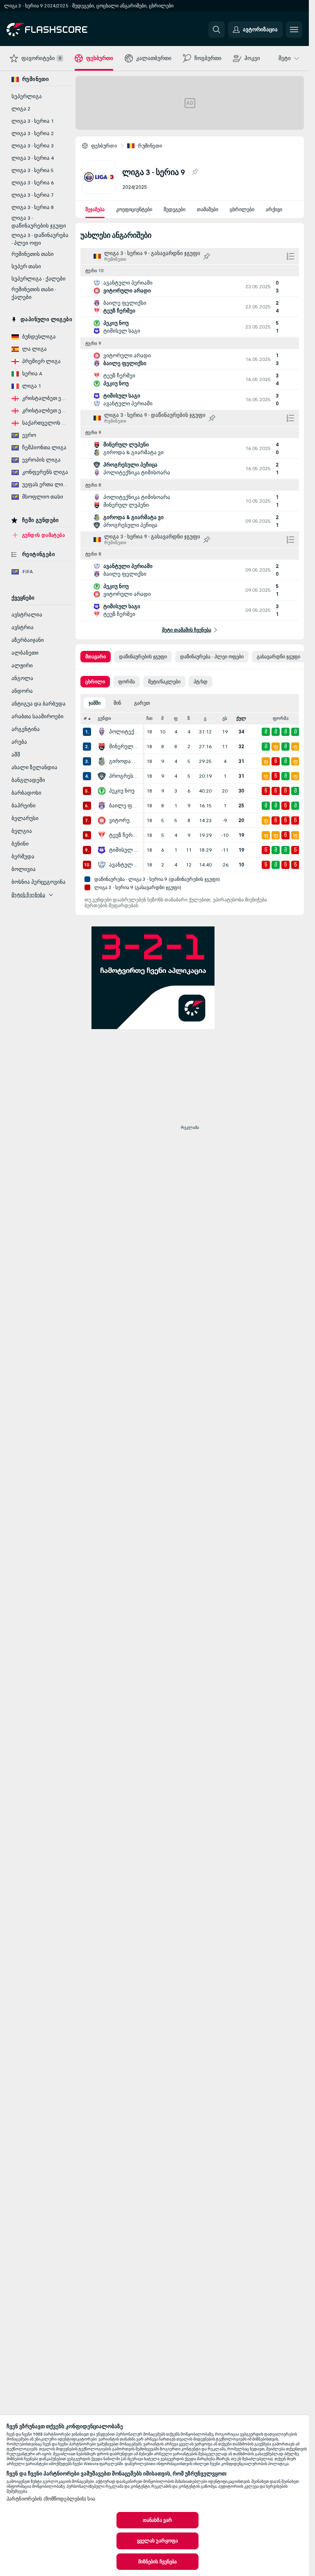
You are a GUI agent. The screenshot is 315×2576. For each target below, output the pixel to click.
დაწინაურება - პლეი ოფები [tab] (212, 657)
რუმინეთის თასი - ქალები (34, 293)
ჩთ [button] (150, 718)
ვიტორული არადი (124, 820)
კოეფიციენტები (134, 209)
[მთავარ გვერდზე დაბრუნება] (63, 30)
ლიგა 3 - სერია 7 (33, 195)
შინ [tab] (117, 703)
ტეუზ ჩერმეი (124, 835)
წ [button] (189, 718)
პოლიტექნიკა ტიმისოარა (124, 732)
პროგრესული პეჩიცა (124, 776)
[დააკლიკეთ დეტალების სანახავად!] (190, 287)
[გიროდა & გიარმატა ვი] (102, 761)
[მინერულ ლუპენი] (102, 747)
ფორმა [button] (281, 718)
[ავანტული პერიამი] (102, 865)
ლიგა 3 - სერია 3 (33, 146)
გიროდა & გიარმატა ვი (124, 761)
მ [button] (162, 718)
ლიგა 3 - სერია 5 (33, 170)
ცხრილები (242, 209)
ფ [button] (176, 718)
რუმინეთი (150, 146)
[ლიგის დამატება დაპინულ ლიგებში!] (195, 172)
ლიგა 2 (21, 109)
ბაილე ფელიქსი (124, 806)
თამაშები (208, 209)
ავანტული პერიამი (124, 865)
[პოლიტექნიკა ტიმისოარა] (102, 732)
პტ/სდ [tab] (201, 682)
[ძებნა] (217, 30)
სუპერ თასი (26, 267)
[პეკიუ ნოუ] (102, 791)
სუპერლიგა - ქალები (39, 279)
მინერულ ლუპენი (124, 747)
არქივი (274, 209)
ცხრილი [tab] (95, 682)
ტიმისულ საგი (124, 850)
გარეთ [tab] (142, 703)
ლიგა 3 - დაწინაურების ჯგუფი (39, 222)
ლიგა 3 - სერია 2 (33, 133)
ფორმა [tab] (127, 682)
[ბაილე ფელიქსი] (102, 806)
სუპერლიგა (27, 97)
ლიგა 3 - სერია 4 (33, 158)
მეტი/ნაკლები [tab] (164, 682)
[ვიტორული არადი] (102, 820)
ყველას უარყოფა (158, 2541)
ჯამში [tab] (95, 703)
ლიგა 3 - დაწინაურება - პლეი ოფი (40, 239)
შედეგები (175, 209)
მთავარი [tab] (96, 657)
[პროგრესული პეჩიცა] (102, 776)
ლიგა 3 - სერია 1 (33, 121)
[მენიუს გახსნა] (294, 30)
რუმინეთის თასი (33, 254)
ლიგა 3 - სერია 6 (33, 183)
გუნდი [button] (104, 718)
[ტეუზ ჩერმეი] (102, 835)
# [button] (85, 718)
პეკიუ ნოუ (122, 791)
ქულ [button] (241, 718)
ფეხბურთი (104, 146)
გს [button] (225, 718)
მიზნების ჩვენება (158, 2562)
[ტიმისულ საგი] (102, 850)
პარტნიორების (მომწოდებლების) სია (51, 2499)
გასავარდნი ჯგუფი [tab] (278, 657)
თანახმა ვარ (157, 2520)
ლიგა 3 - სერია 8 (33, 207)
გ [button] (205, 718)
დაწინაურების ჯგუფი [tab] (143, 657)
